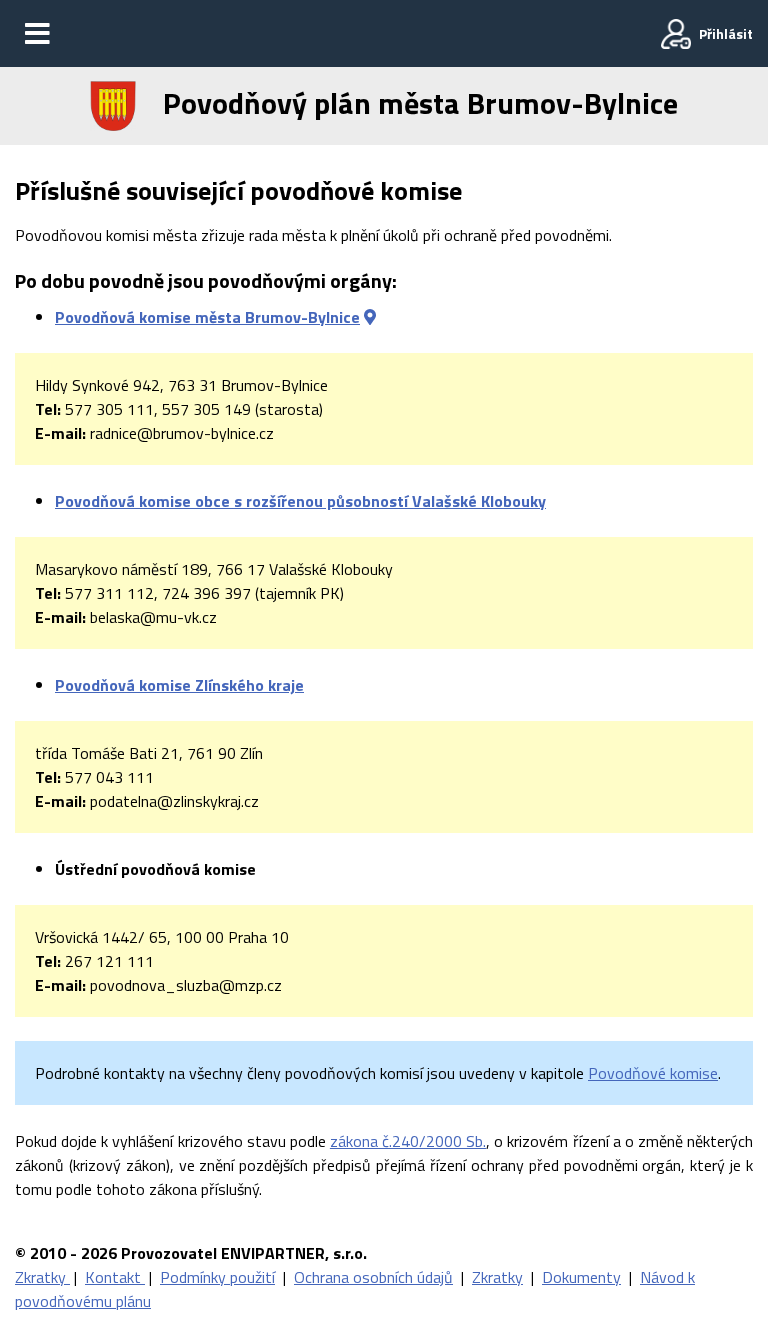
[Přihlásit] (676, 34)
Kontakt (115, 1277)
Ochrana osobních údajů (373, 1277)
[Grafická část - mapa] (370, 317)
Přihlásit (726, 33)
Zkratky (42, 1277)
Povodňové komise (653, 1073)
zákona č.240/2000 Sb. (408, 1141)
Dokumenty (581, 1277)
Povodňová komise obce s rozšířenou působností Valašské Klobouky (300, 501)
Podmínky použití (217, 1277)
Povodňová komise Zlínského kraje (179, 685)
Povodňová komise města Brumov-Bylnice (207, 317)
